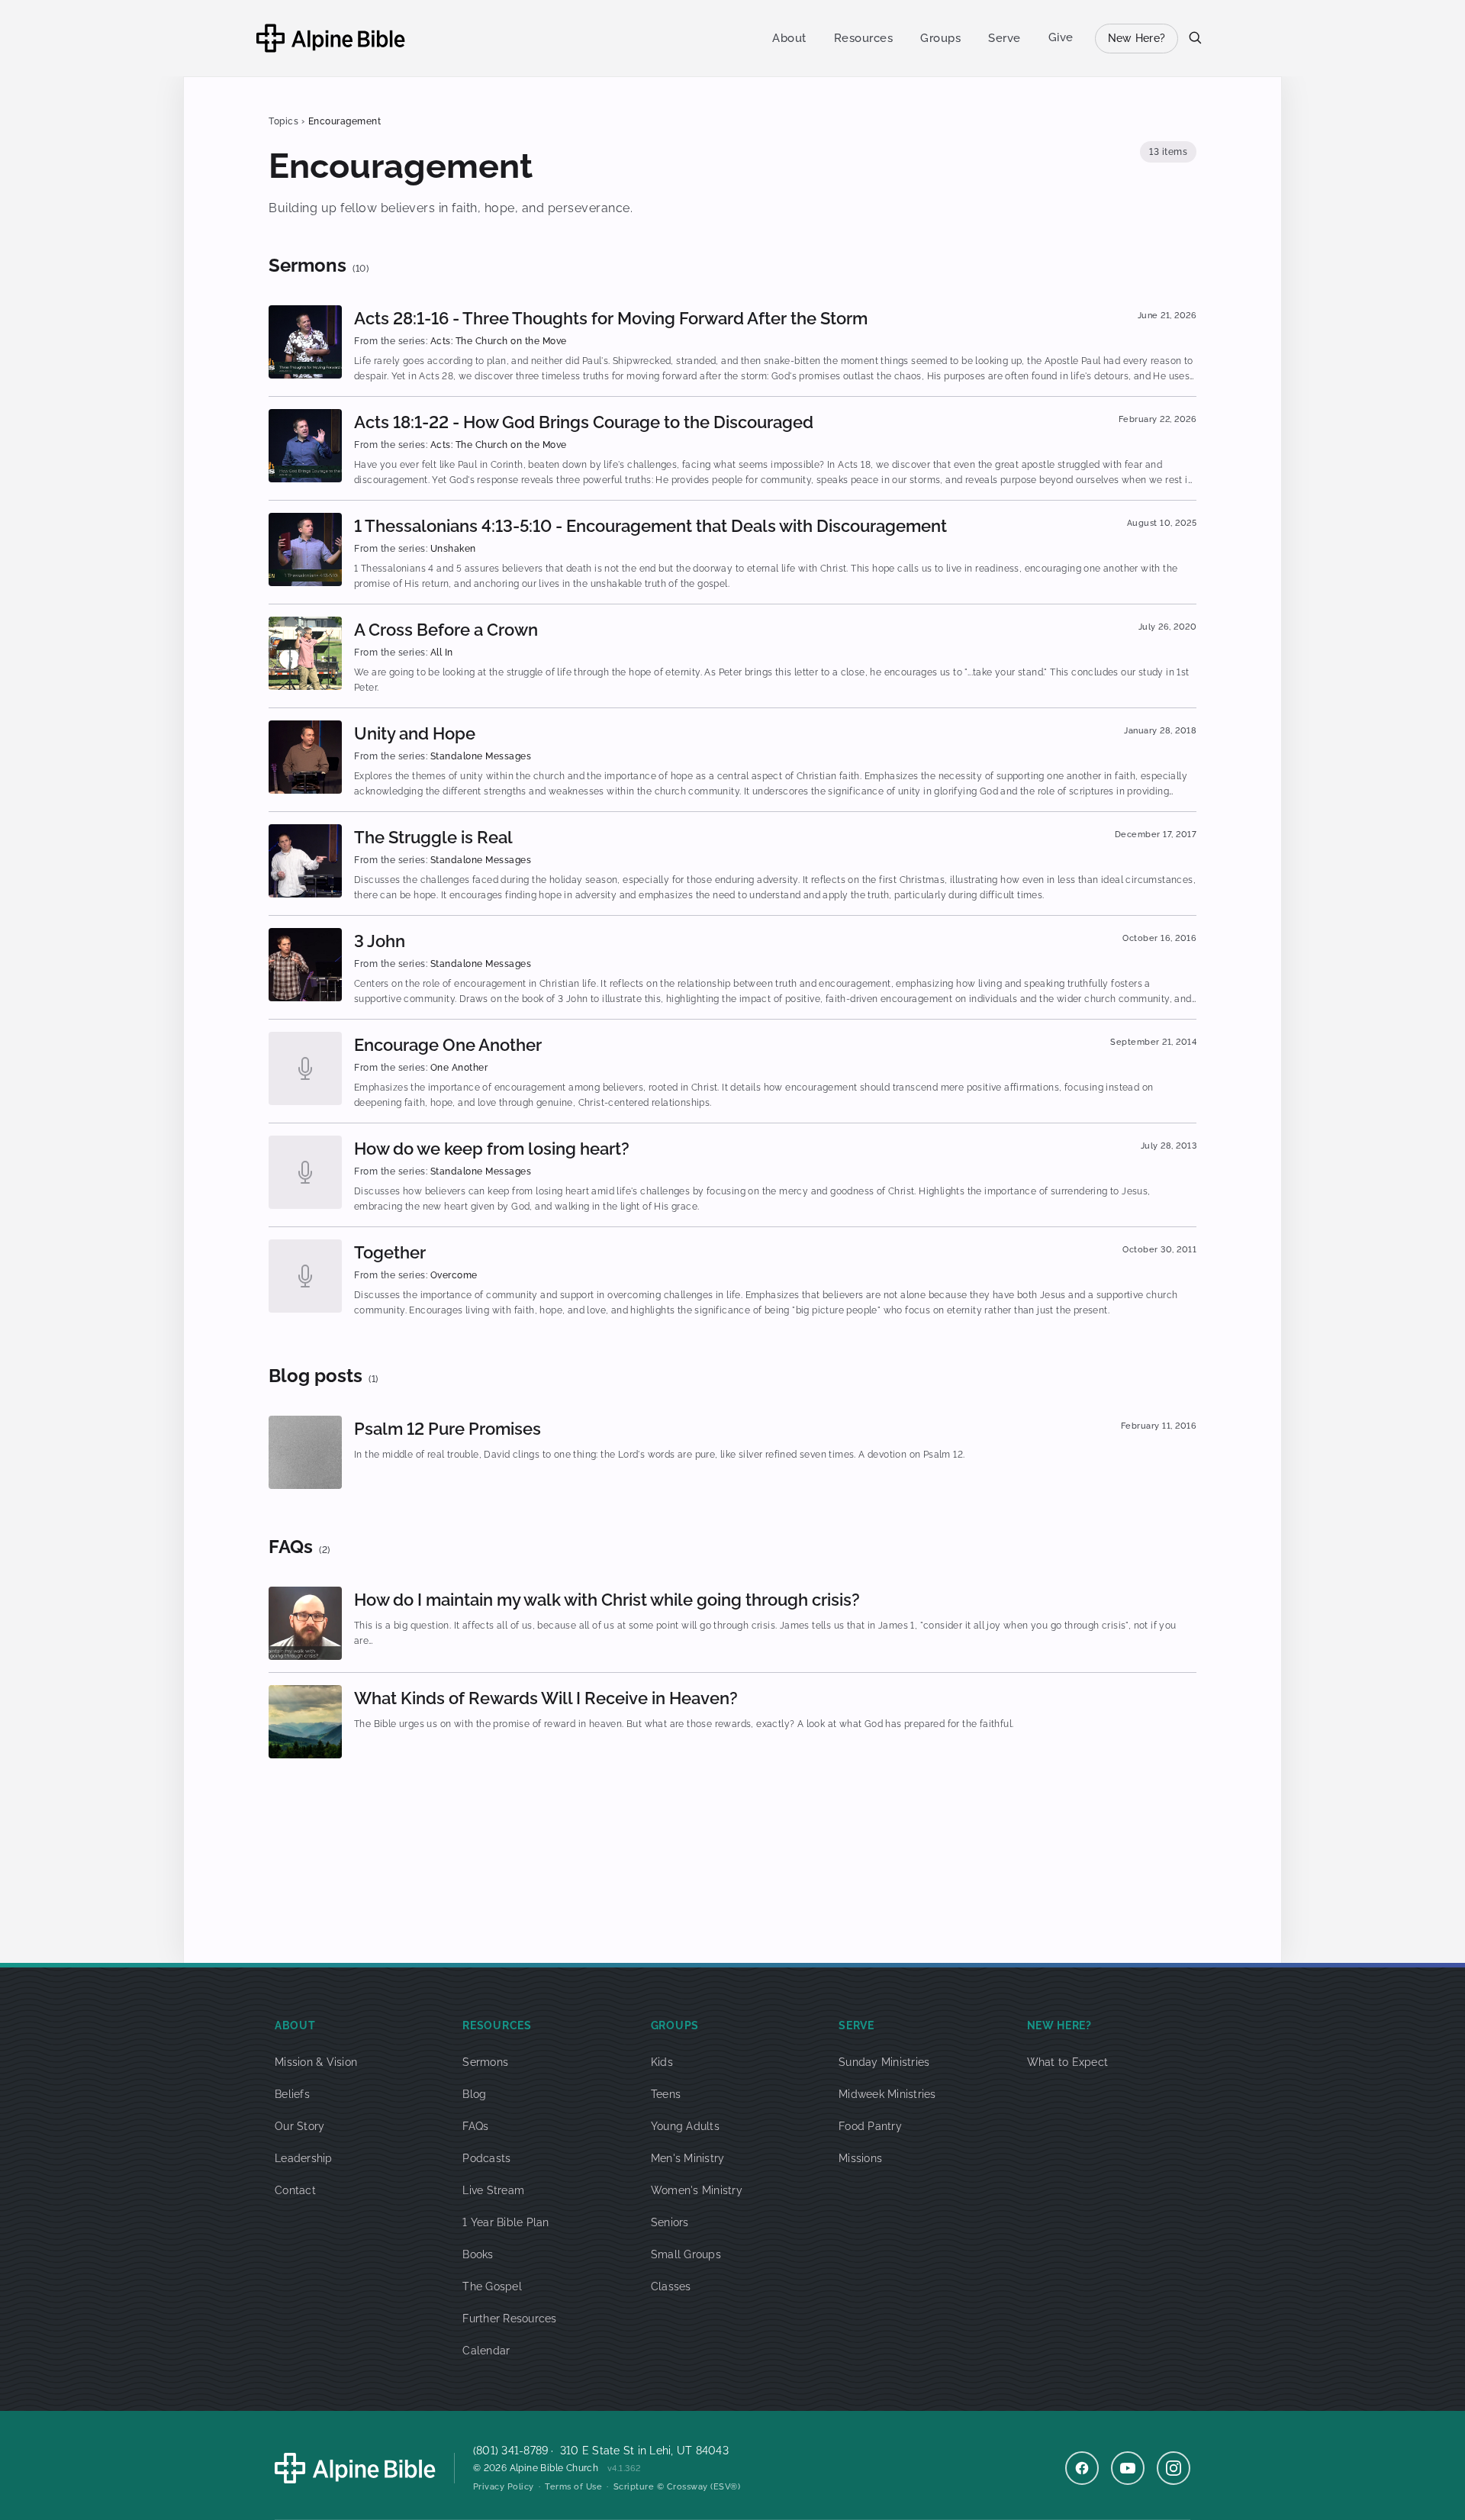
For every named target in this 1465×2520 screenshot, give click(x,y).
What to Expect (1068, 2062)
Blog (474, 2094)
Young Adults (685, 2126)
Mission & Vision (316, 2062)
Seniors (670, 2222)
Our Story (299, 2126)
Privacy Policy (504, 2487)
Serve (1005, 38)
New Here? (1137, 38)
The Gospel (492, 2286)
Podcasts (486, 2158)
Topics (283, 121)
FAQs (475, 2126)
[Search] (1195, 37)
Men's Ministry (688, 2158)
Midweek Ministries (887, 2094)
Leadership (304, 2158)
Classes (671, 2286)
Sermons (485, 2062)
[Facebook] (1082, 2468)
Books (478, 2254)
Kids (662, 2062)
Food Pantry (870, 2126)
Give (1061, 37)
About (789, 38)
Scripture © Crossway (661, 2487)
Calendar (486, 2351)
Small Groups (686, 2254)
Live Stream (493, 2190)
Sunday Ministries (884, 2062)
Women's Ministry (697, 2190)
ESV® (726, 2487)
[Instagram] (1174, 2468)
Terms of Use (573, 2487)
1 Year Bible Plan (506, 2222)
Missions (860, 2158)
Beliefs (292, 2094)
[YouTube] (1128, 2468)
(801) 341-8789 (511, 2451)
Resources (864, 38)
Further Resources (509, 2319)
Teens (666, 2094)
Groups (940, 38)
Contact (295, 2190)
